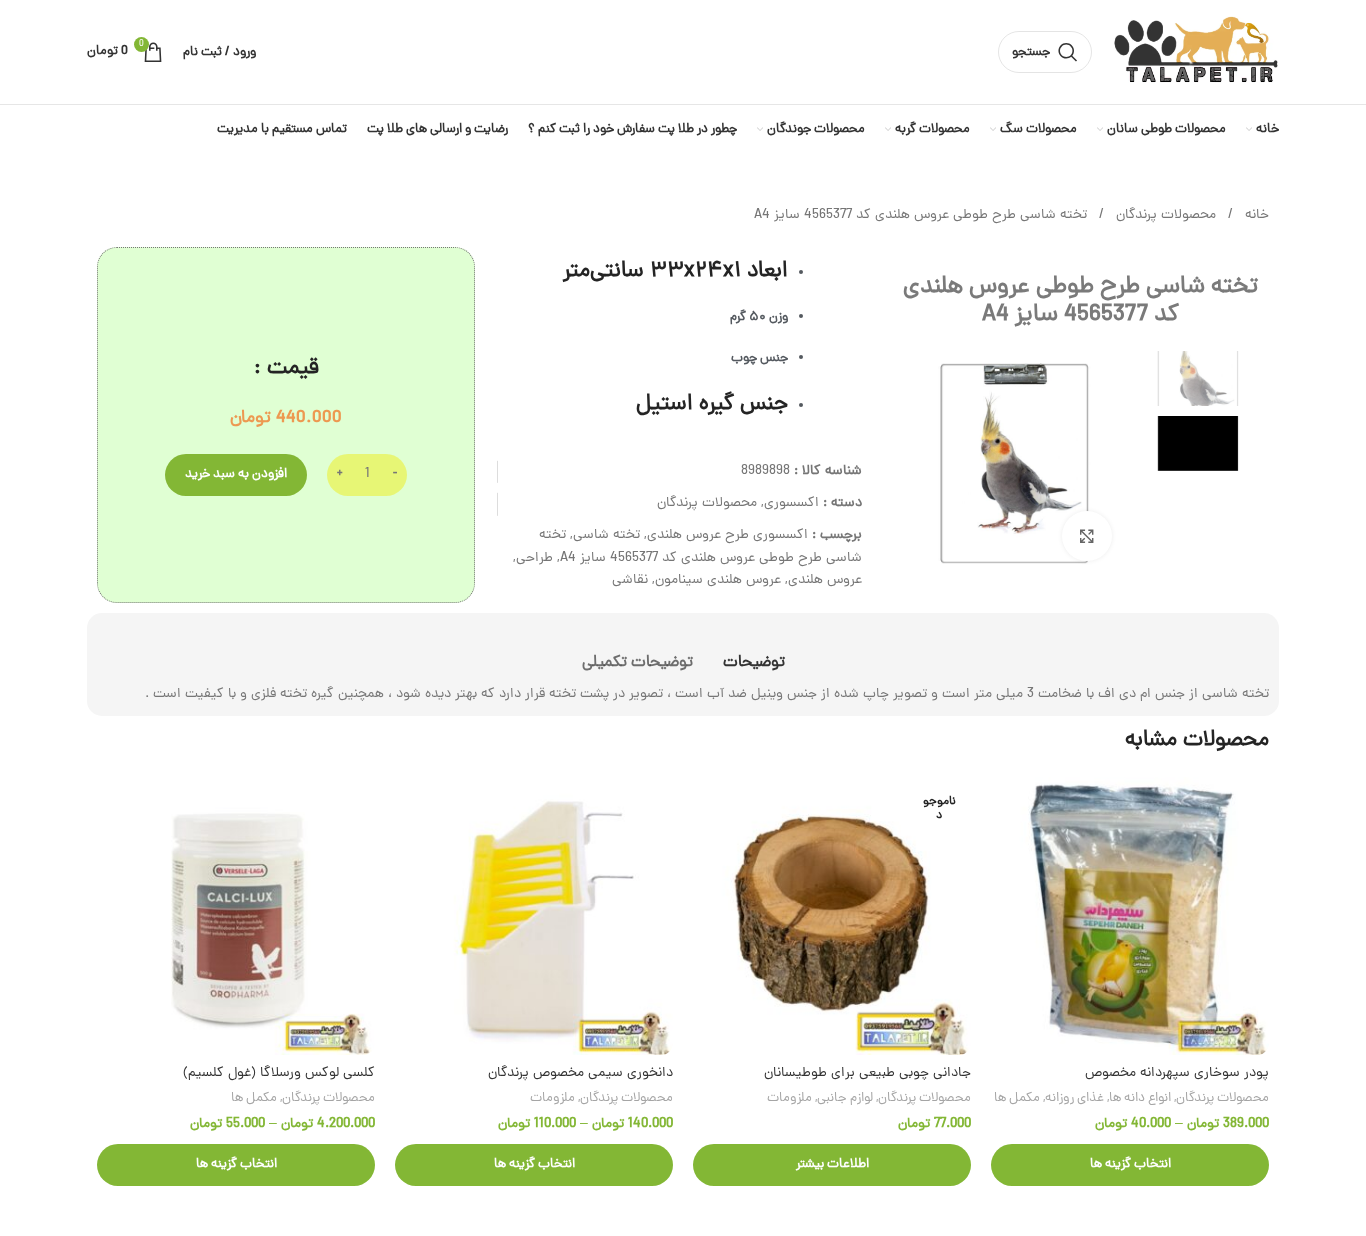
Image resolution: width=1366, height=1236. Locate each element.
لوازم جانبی (845, 1098)
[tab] (754, 653)
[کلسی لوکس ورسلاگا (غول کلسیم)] (236, 916)
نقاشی (630, 580)
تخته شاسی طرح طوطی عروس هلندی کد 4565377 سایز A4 (700, 546)
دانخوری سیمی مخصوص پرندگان (580, 1073)
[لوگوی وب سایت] (1195, 53)
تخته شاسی (606, 535)
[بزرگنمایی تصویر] (1087, 536)
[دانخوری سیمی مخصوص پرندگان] (534, 916)
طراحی (534, 558)
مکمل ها (1017, 1098)
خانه (1255, 215)
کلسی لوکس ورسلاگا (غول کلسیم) (279, 1073)
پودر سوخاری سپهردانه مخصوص (1177, 1073)
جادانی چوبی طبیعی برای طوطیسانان (867, 1073)
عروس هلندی (825, 580)
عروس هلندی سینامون (718, 580)
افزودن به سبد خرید (236, 474)
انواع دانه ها (1140, 1098)
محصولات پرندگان (1164, 215)
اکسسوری (791, 503)
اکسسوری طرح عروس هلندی (727, 535)
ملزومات (789, 1098)
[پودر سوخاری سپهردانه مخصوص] (1130, 916)
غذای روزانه (1074, 1098)
